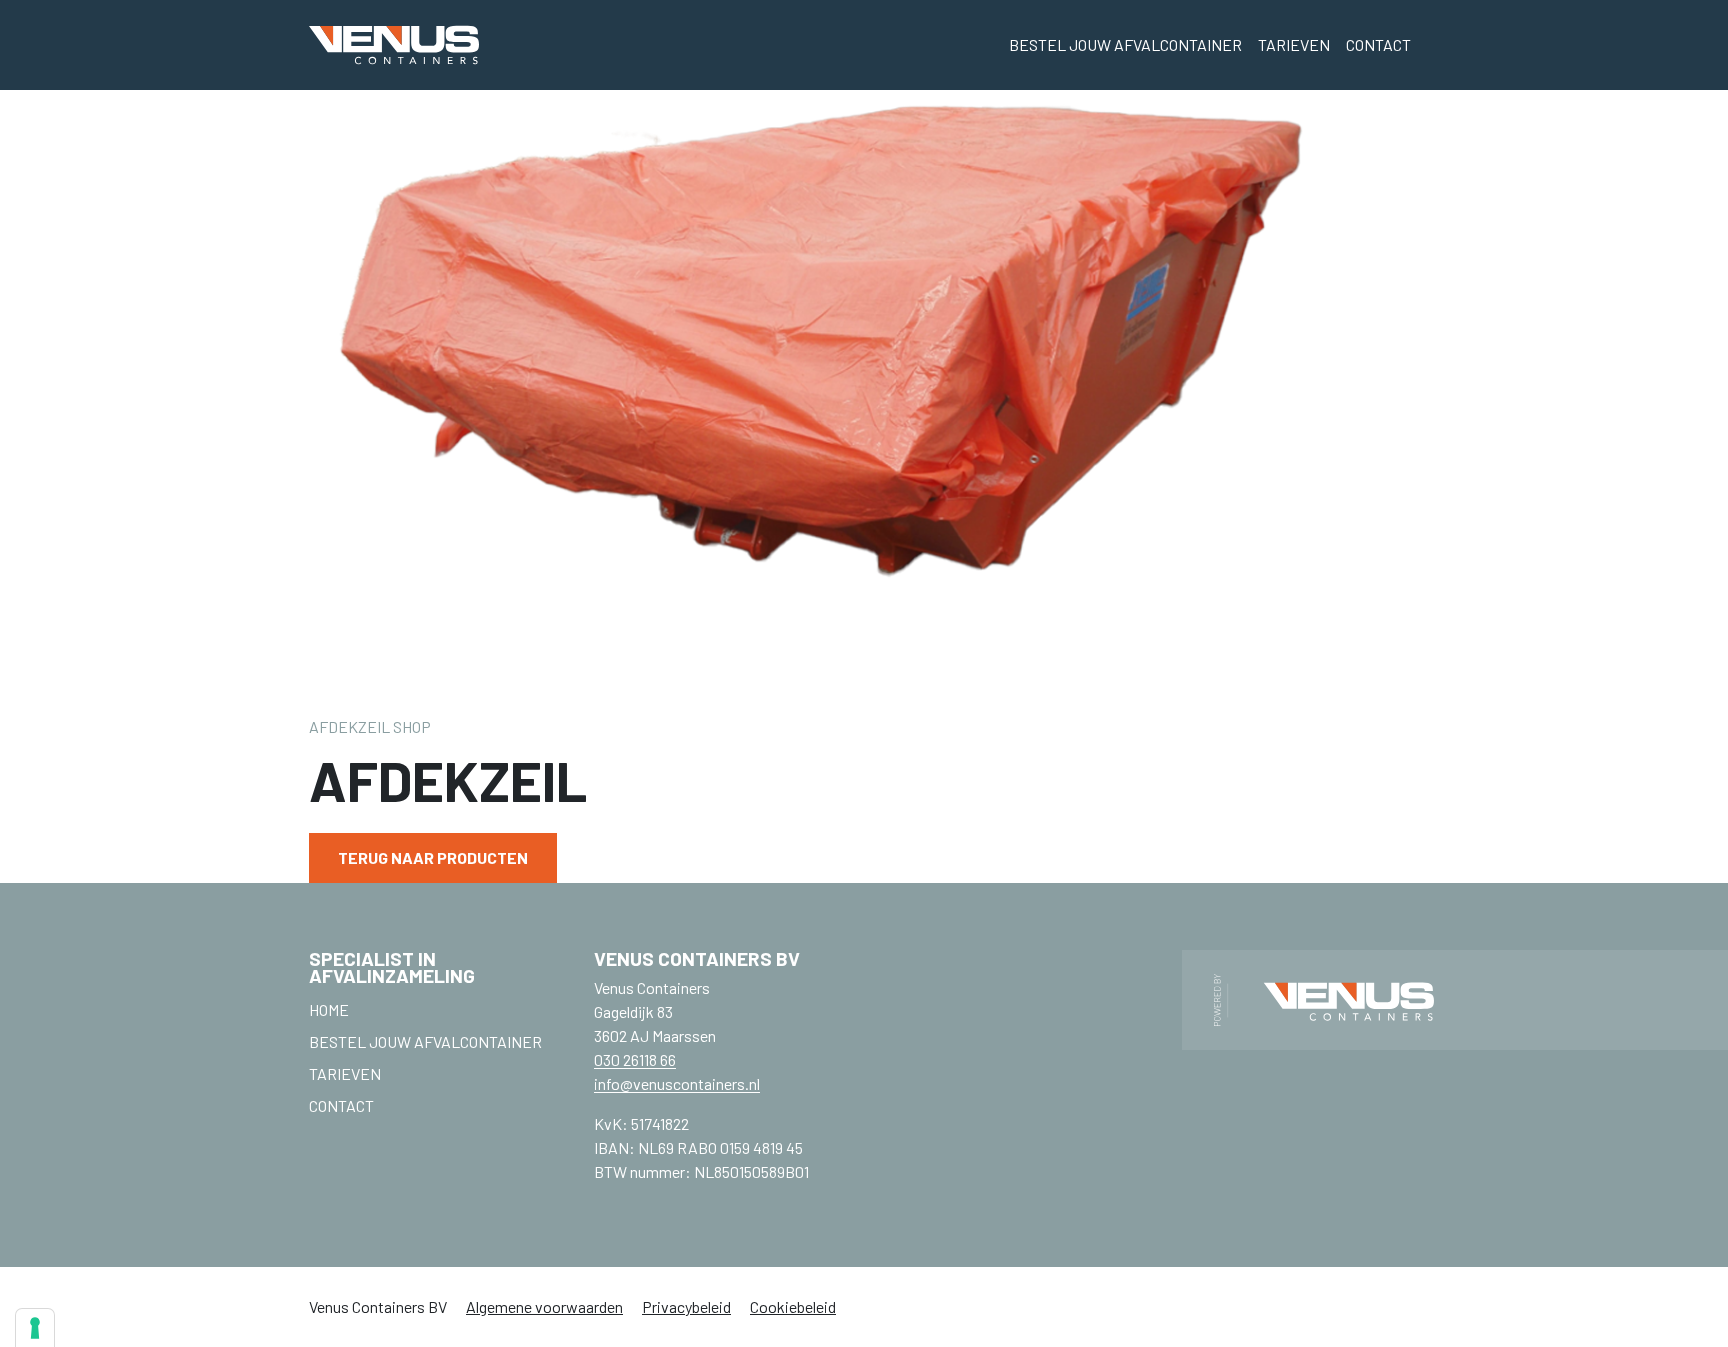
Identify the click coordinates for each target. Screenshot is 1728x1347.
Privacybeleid (686, 1306)
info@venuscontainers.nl (677, 1083)
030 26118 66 (635, 1059)
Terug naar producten (433, 857)
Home (329, 1009)
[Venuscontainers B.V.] (394, 45)
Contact (1378, 44)
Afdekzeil (349, 726)
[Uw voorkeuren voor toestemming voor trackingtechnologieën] (35, 1328)
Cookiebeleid (793, 1306)
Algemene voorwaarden (544, 1306)
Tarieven (1294, 44)
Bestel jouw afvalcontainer (1125, 44)
